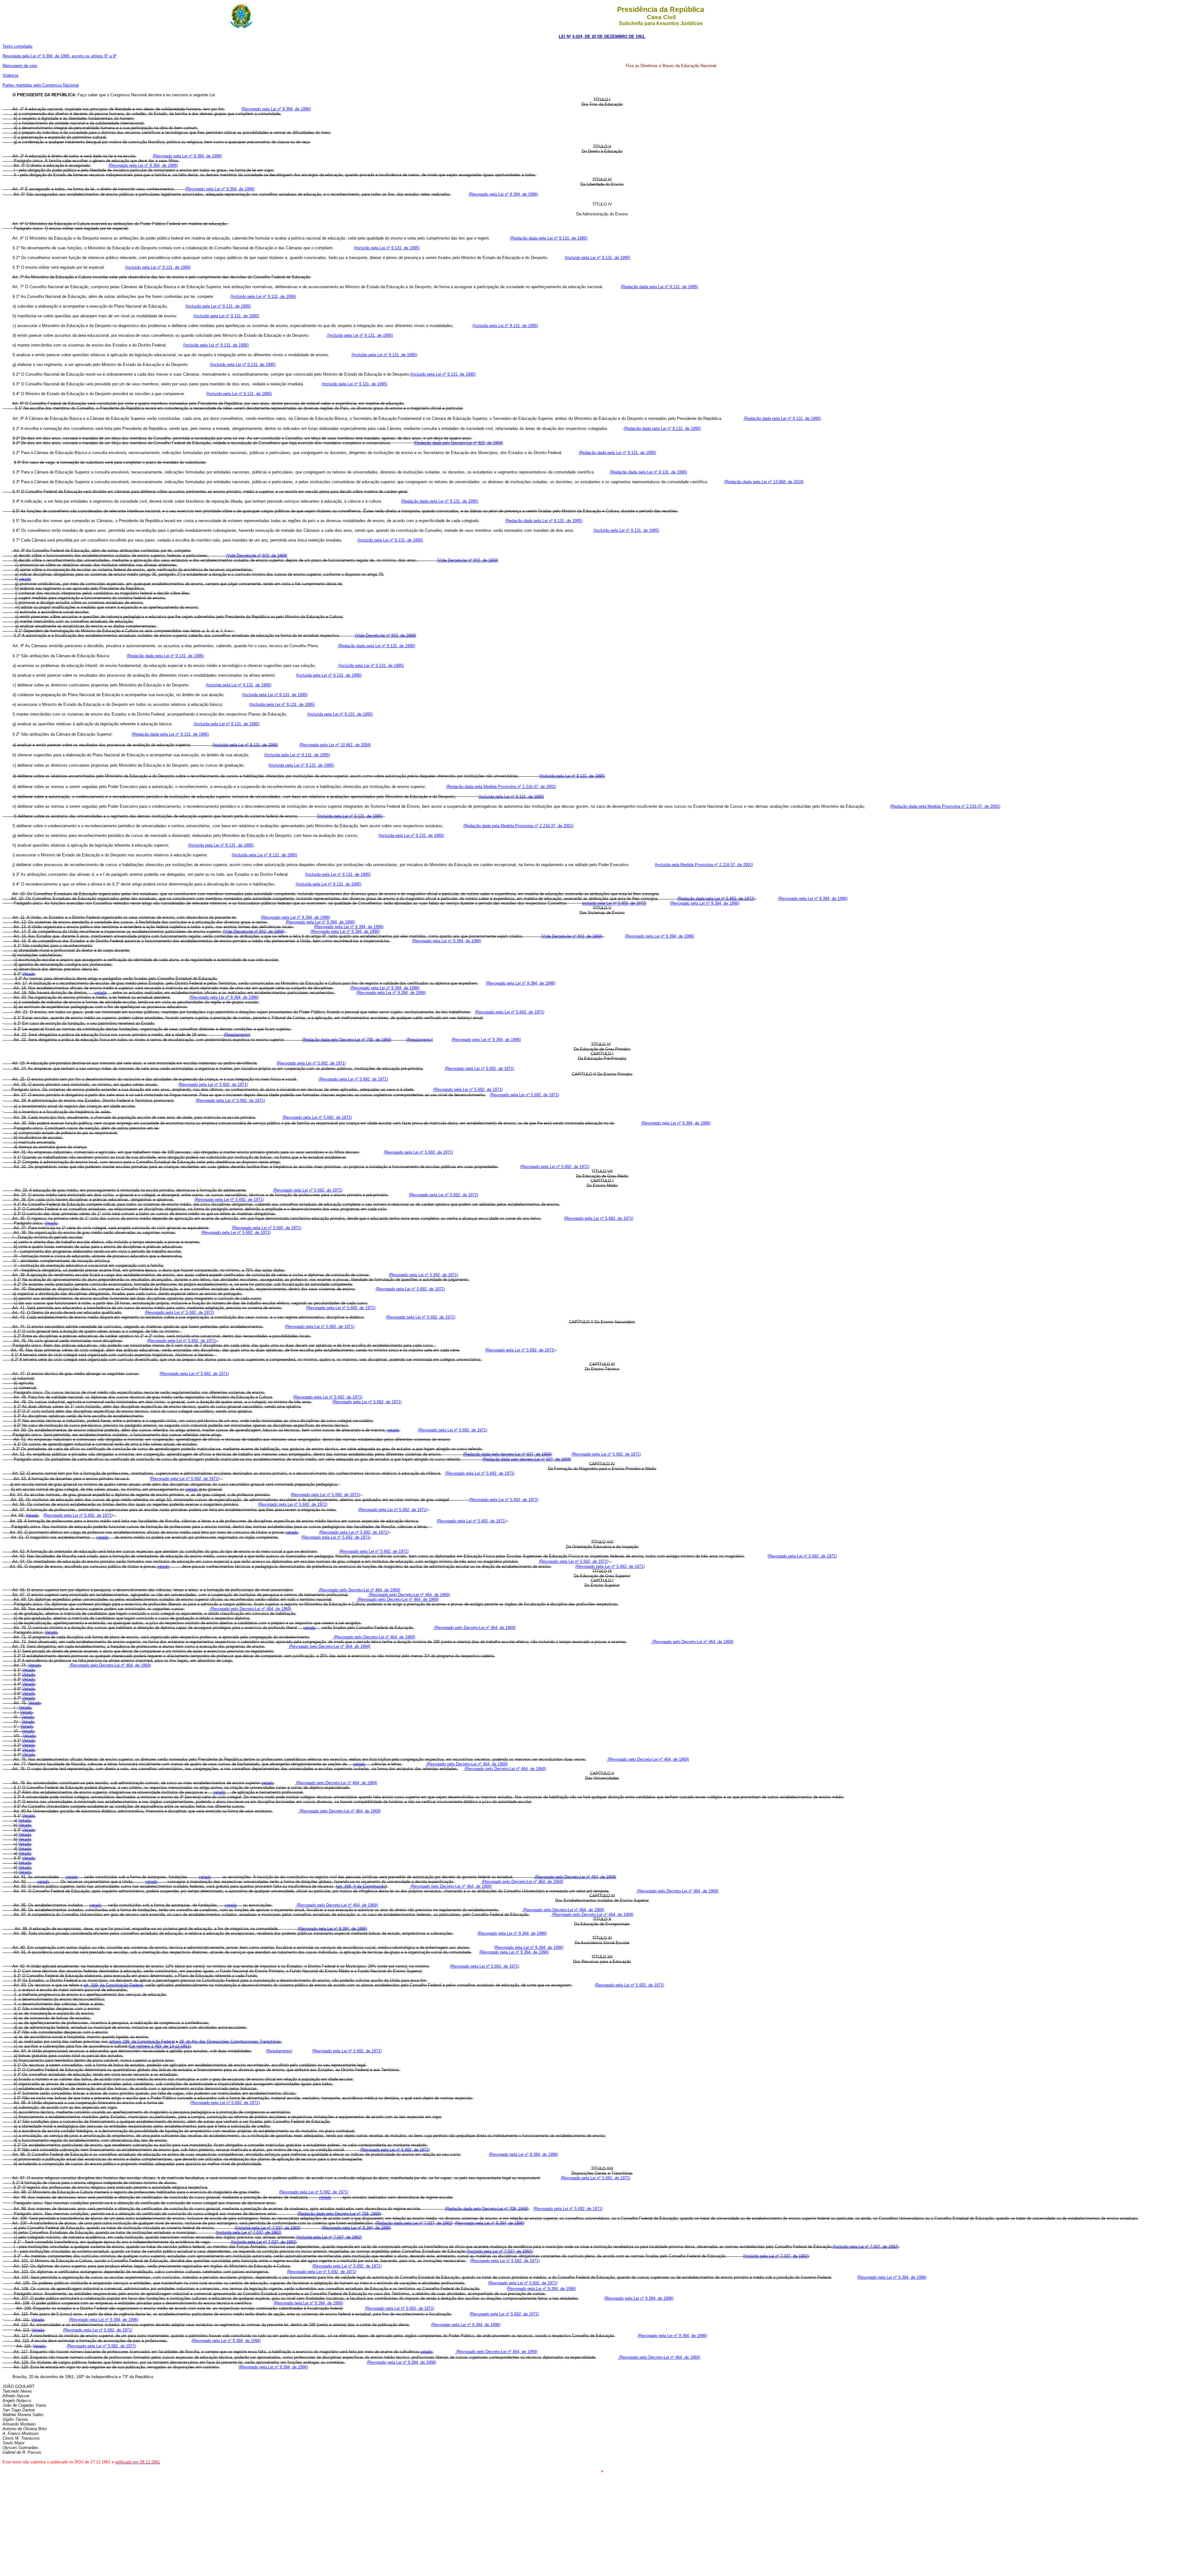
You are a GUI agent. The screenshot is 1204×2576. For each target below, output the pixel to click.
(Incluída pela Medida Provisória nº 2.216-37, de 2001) (704, 865)
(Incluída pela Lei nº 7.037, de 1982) (268, 2228)
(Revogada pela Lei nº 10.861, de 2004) (335, 745)
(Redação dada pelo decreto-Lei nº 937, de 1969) (507, 1454)
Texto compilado (17, 46)
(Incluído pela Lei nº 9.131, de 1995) (387, 248)
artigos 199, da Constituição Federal (142, 2042)
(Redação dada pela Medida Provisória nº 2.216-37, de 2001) (501, 787)
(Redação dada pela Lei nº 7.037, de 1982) (414, 2223)
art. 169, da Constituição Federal (113, 1985)
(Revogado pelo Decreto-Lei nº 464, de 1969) (359, 1590)
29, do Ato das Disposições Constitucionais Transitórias (230, 2042)
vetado (25, 579)
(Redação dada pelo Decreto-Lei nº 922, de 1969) (458, 443)
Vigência (10, 75)
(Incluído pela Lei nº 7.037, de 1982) (264, 2242)
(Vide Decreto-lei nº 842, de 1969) (257, 555)
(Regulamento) (237, 1035)
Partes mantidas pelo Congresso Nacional (41, 85)
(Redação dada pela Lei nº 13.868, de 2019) (764, 482)
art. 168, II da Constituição (361, 1886)
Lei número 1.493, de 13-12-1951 (160, 2046)
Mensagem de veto (20, 66)
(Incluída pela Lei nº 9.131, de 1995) (371, 666)
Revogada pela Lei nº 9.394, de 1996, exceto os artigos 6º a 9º (60, 56)
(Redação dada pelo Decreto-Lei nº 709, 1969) (487, 2209)
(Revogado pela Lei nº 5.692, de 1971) (510, 1012)
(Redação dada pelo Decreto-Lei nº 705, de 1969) (347, 1040)
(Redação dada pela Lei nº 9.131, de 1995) (549, 238)
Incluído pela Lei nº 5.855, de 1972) (614, 903)
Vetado (29, 974)
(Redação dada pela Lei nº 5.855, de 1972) (716, 899)
